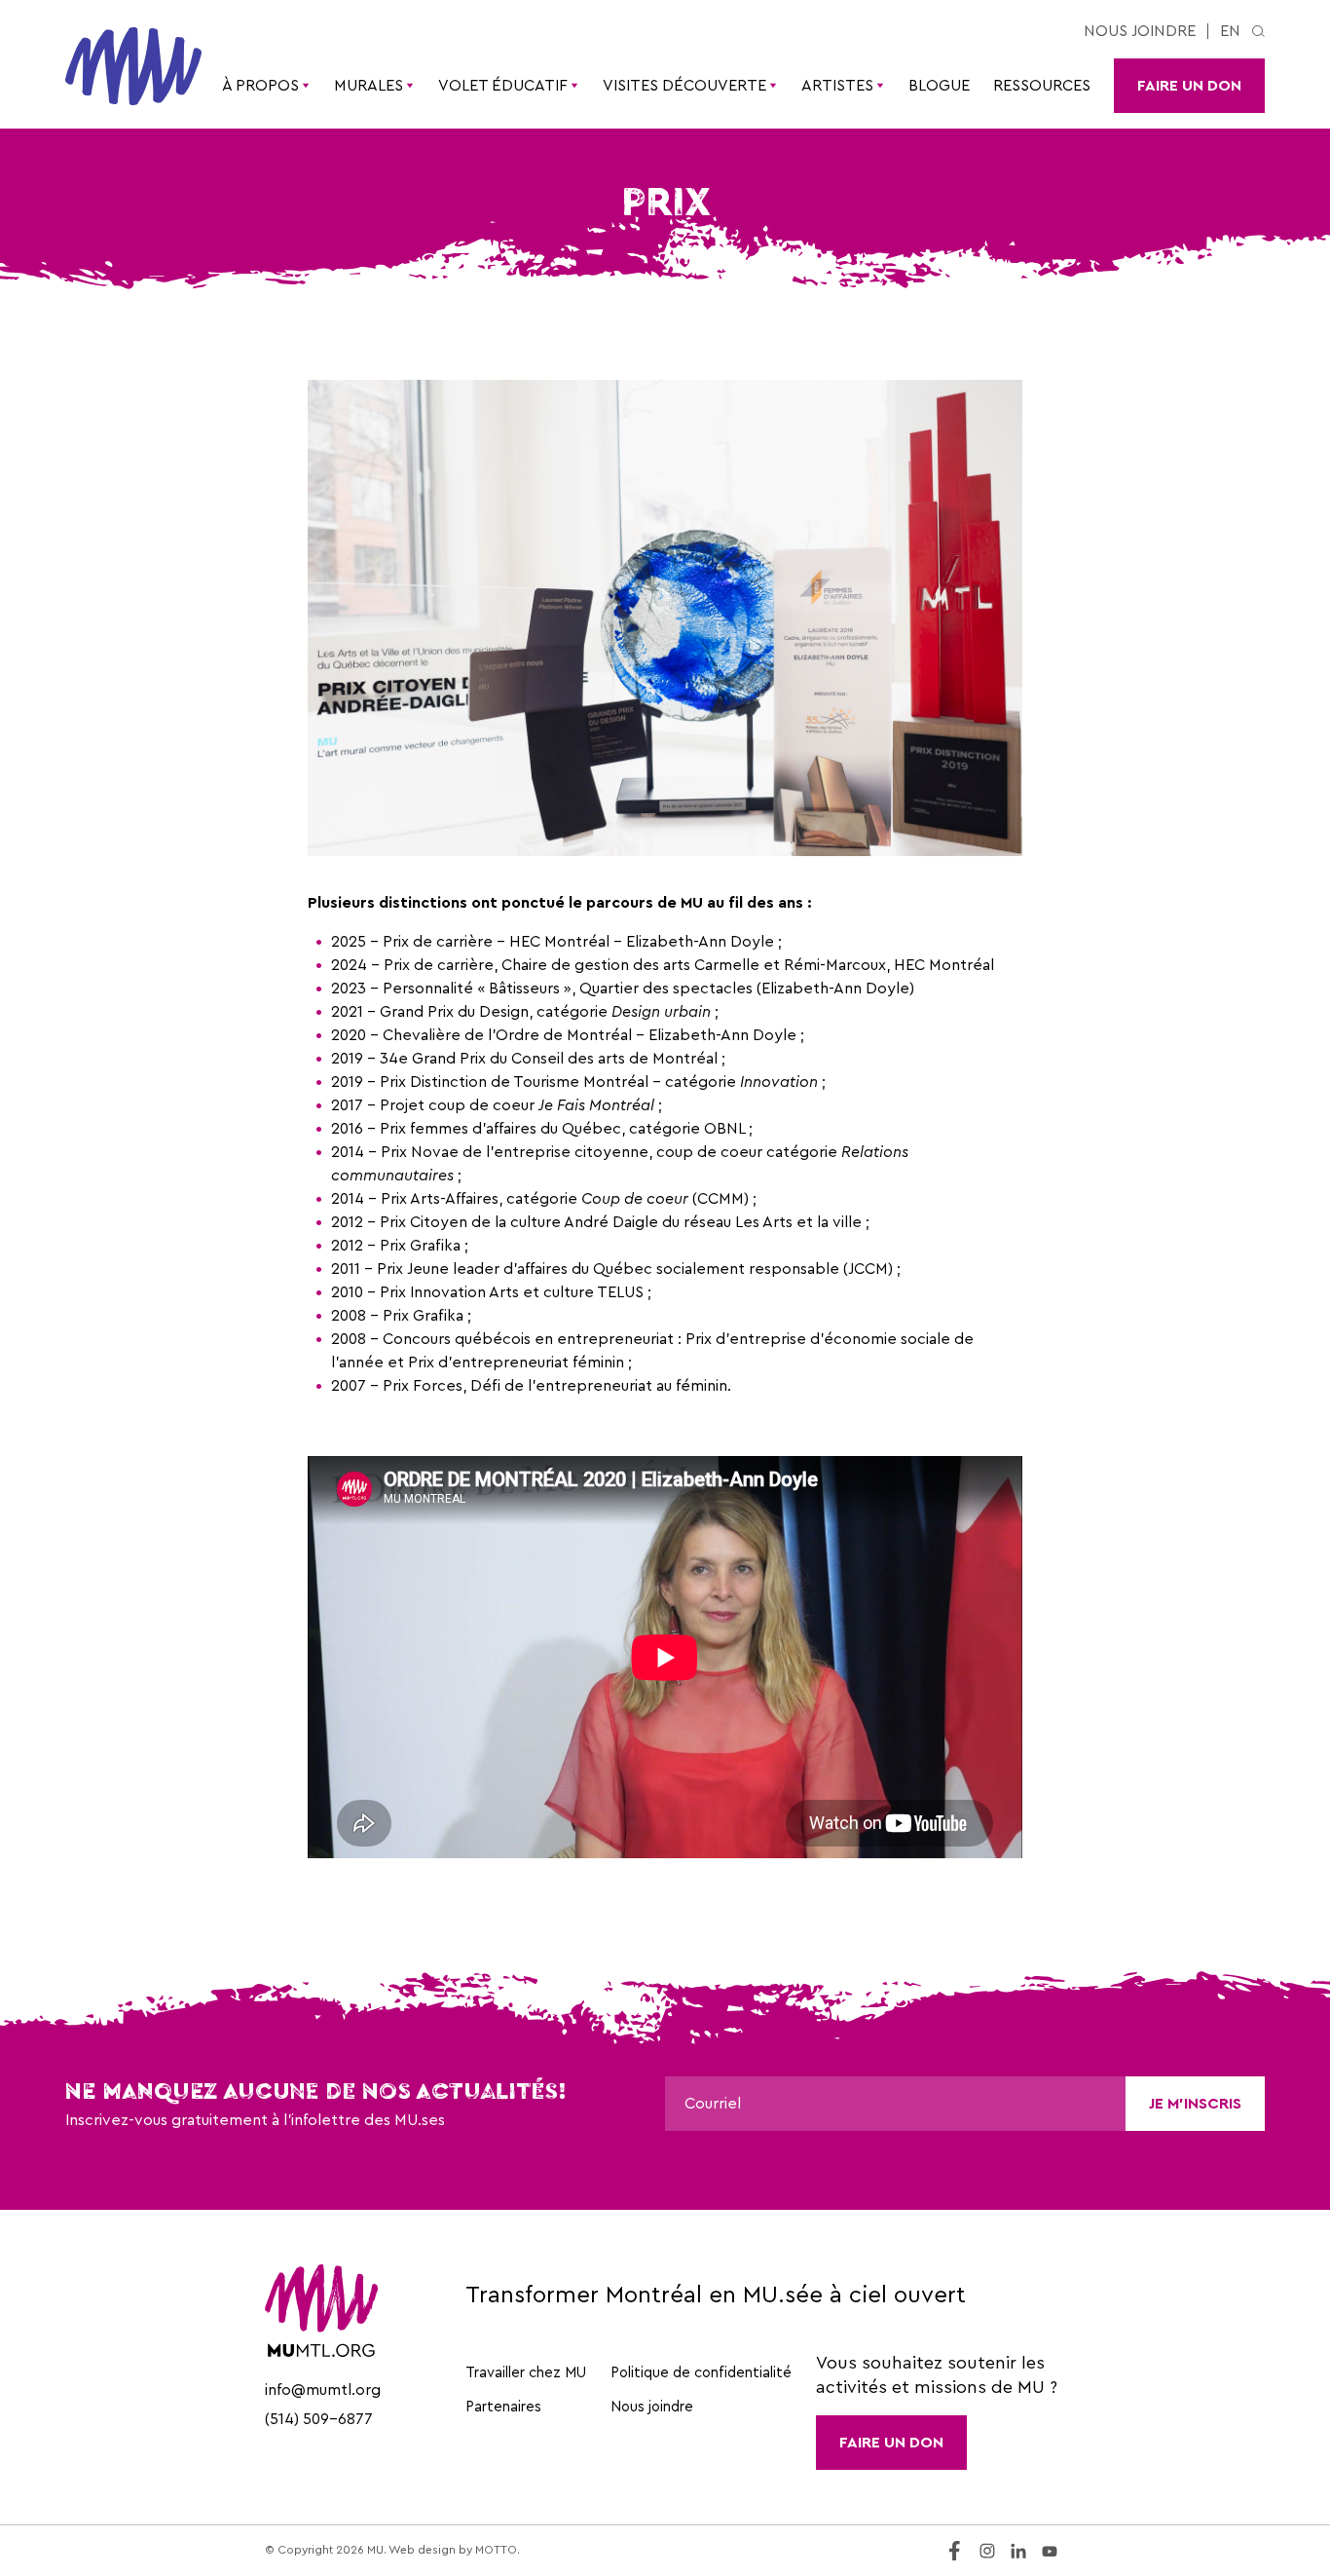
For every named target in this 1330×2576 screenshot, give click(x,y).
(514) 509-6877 (319, 2419)
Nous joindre (1140, 31)
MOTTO (496, 2550)
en (1230, 31)
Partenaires (503, 2407)
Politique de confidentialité (701, 2373)
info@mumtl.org (323, 2390)
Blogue (939, 86)
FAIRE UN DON (891, 2443)
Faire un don (1189, 86)
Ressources (1042, 86)
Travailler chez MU (526, 2373)
